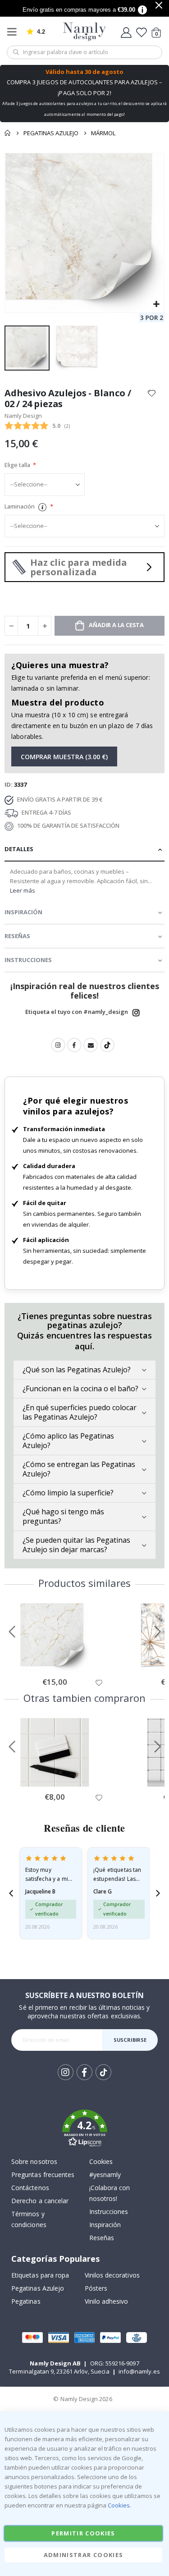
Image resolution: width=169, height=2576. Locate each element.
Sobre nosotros (34, 2161)
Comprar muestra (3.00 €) (64, 757)
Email (91, 1045)
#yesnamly (105, 2175)
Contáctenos (30, 2188)
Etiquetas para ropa (40, 2275)
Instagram (136, 1013)
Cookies (101, 2161)
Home (8, 133)
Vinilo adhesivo (107, 2301)
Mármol (103, 133)
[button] (156, 305)
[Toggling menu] (14, 32)
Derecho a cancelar (40, 2201)
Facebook (74, 1045)
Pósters (96, 2288)
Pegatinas (26, 2301)
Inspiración (105, 2225)
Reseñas (102, 2238)
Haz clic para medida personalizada (79, 567)
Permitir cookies (83, 2533)
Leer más (23, 890)
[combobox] (84, 52)
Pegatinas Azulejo (51, 133)
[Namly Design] (84, 32)
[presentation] (11, 1893)
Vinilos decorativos (112, 2275)
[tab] (84, 850)
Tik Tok (103, 2079)
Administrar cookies (84, 2555)
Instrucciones (109, 2212)
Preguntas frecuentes (43, 2175)
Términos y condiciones (29, 2219)
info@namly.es (139, 2371)
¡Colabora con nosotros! (110, 2193)
